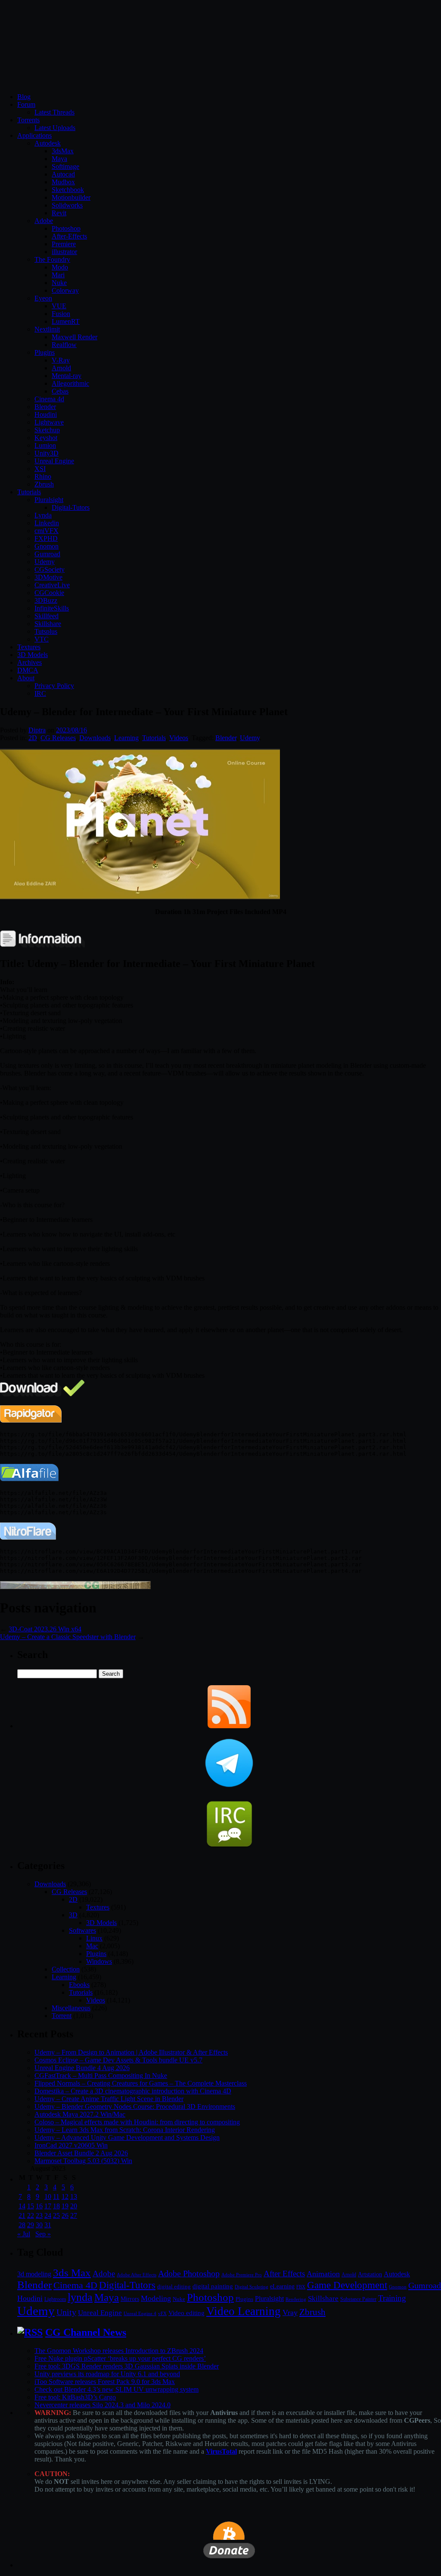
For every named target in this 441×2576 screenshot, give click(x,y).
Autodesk (48, 143)
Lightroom (55, 2299)
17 (48, 2206)
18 (56, 2206)
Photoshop (66, 228)
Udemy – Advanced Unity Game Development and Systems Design (127, 2137)
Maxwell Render (75, 337)
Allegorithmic (70, 383)
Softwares (82, 1930)
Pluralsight (49, 500)
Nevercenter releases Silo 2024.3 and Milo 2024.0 (102, 2405)
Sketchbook (68, 190)
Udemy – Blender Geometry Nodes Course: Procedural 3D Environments (135, 2106)
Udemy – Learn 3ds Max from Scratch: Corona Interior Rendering (125, 2130)
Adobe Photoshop (189, 2274)
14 (22, 2206)
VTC (42, 639)
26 (65, 2215)
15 (31, 2206)
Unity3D (47, 453)
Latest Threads (54, 112)
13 (74, 2196)
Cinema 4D (75, 2285)
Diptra (37, 730)
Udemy (45, 562)
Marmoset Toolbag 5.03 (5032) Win (83, 2161)
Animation (323, 2274)
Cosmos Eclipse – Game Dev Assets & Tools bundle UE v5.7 (118, 2060)
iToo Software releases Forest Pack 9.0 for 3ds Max (105, 2382)
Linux (94, 1938)
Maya (59, 159)
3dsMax (63, 151)
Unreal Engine (54, 461)
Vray (290, 2313)
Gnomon (47, 546)
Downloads (95, 738)
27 (74, 2215)
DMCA (28, 670)
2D (33, 738)
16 (39, 2206)
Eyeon (43, 298)
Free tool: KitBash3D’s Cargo (75, 2397)
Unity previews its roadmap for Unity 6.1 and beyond (107, 2374)
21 (22, 2215)
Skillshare (48, 624)
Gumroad (47, 554)
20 (74, 2206)
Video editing (186, 2313)
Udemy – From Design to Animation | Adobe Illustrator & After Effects (131, 2052)
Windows (99, 1961)
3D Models (33, 655)
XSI (40, 469)
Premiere (64, 244)
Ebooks (79, 1985)
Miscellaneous (71, 2008)
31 (48, 2225)
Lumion (45, 445)
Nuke (59, 283)
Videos (179, 738)
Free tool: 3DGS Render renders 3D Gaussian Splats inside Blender (127, 2366)
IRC (40, 693)
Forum (26, 104)
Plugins (45, 352)
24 (48, 2215)
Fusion (61, 314)
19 (65, 2206)
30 (39, 2225)
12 (65, 2196)
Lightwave (49, 422)
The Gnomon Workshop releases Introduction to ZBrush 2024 (119, 2351)
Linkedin (47, 523)
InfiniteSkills (52, 608)
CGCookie (49, 593)
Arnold (61, 368)
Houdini (46, 414)
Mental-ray (67, 376)
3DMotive (48, 577)
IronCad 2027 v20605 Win (71, 2145)
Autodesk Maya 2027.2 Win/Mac (80, 2114)
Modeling (156, 2298)
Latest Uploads (55, 128)
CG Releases (58, 738)
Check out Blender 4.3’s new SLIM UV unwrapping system (116, 2389)
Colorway (65, 290)
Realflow (64, 345)
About (26, 678)
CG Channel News (86, 2332)
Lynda (43, 515)
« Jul (24, 2234)
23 (39, 2215)
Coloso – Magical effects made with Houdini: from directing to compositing (137, 2122)
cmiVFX (47, 531)
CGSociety (50, 569)
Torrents (28, 120)
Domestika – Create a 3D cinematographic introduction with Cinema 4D (133, 2091)
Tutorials (29, 492)
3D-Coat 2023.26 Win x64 (45, 1629)
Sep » (43, 2234)
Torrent (62, 2016)
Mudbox (63, 182)
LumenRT (66, 321)
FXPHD (46, 538)
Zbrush (44, 484)
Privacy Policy (54, 686)
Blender (45, 407)
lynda (80, 2297)
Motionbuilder (71, 197)
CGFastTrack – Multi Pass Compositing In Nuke (101, 2075)
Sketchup (47, 430)
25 (56, 2215)
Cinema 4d (49, 399)
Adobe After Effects (137, 2275)
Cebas (60, 391)
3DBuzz (46, 600)
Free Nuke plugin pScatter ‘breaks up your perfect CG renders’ (120, 2358)
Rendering (296, 2299)
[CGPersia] (75, 1587)
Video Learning (244, 2311)
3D (73, 1915)
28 (22, 2225)
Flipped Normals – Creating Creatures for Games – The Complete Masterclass (141, 2083)
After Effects (284, 2274)
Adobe (44, 221)
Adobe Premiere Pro (242, 2275)
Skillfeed (47, 616)
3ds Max (72, 2273)
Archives (30, 662)
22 (31, 2215)
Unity (66, 2312)
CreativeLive (52, 585)
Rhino (43, 476)
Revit (59, 213)
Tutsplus (46, 631)
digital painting (213, 2286)
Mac (92, 1946)
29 (31, 2225)
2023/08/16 (71, 730)
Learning (126, 738)
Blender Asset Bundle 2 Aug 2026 (81, 2153)
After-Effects (69, 236)
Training (392, 2298)
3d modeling (34, 2274)
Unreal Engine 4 (140, 2313)
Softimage (65, 166)
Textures (29, 647)
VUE (59, 306)
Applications (34, 135)
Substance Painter (358, 2299)
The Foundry (52, 259)
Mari (58, 275)
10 (48, 2196)
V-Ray (61, 360)
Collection (66, 1969)
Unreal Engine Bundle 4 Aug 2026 (82, 2068)
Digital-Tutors (71, 507)
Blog (24, 97)
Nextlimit (47, 329)
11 (56, 2196)
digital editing (174, 2286)
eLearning (282, 2286)
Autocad (63, 174)
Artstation (370, 2274)
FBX (301, 2287)
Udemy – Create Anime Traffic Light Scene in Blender (109, 2099)
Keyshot (46, 438)
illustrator (64, 252)
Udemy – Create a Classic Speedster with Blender (68, 1637)
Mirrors (130, 2299)
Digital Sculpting (252, 2287)
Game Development (347, 2285)
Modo (60, 267)
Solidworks (67, 205)
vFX (162, 2313)
